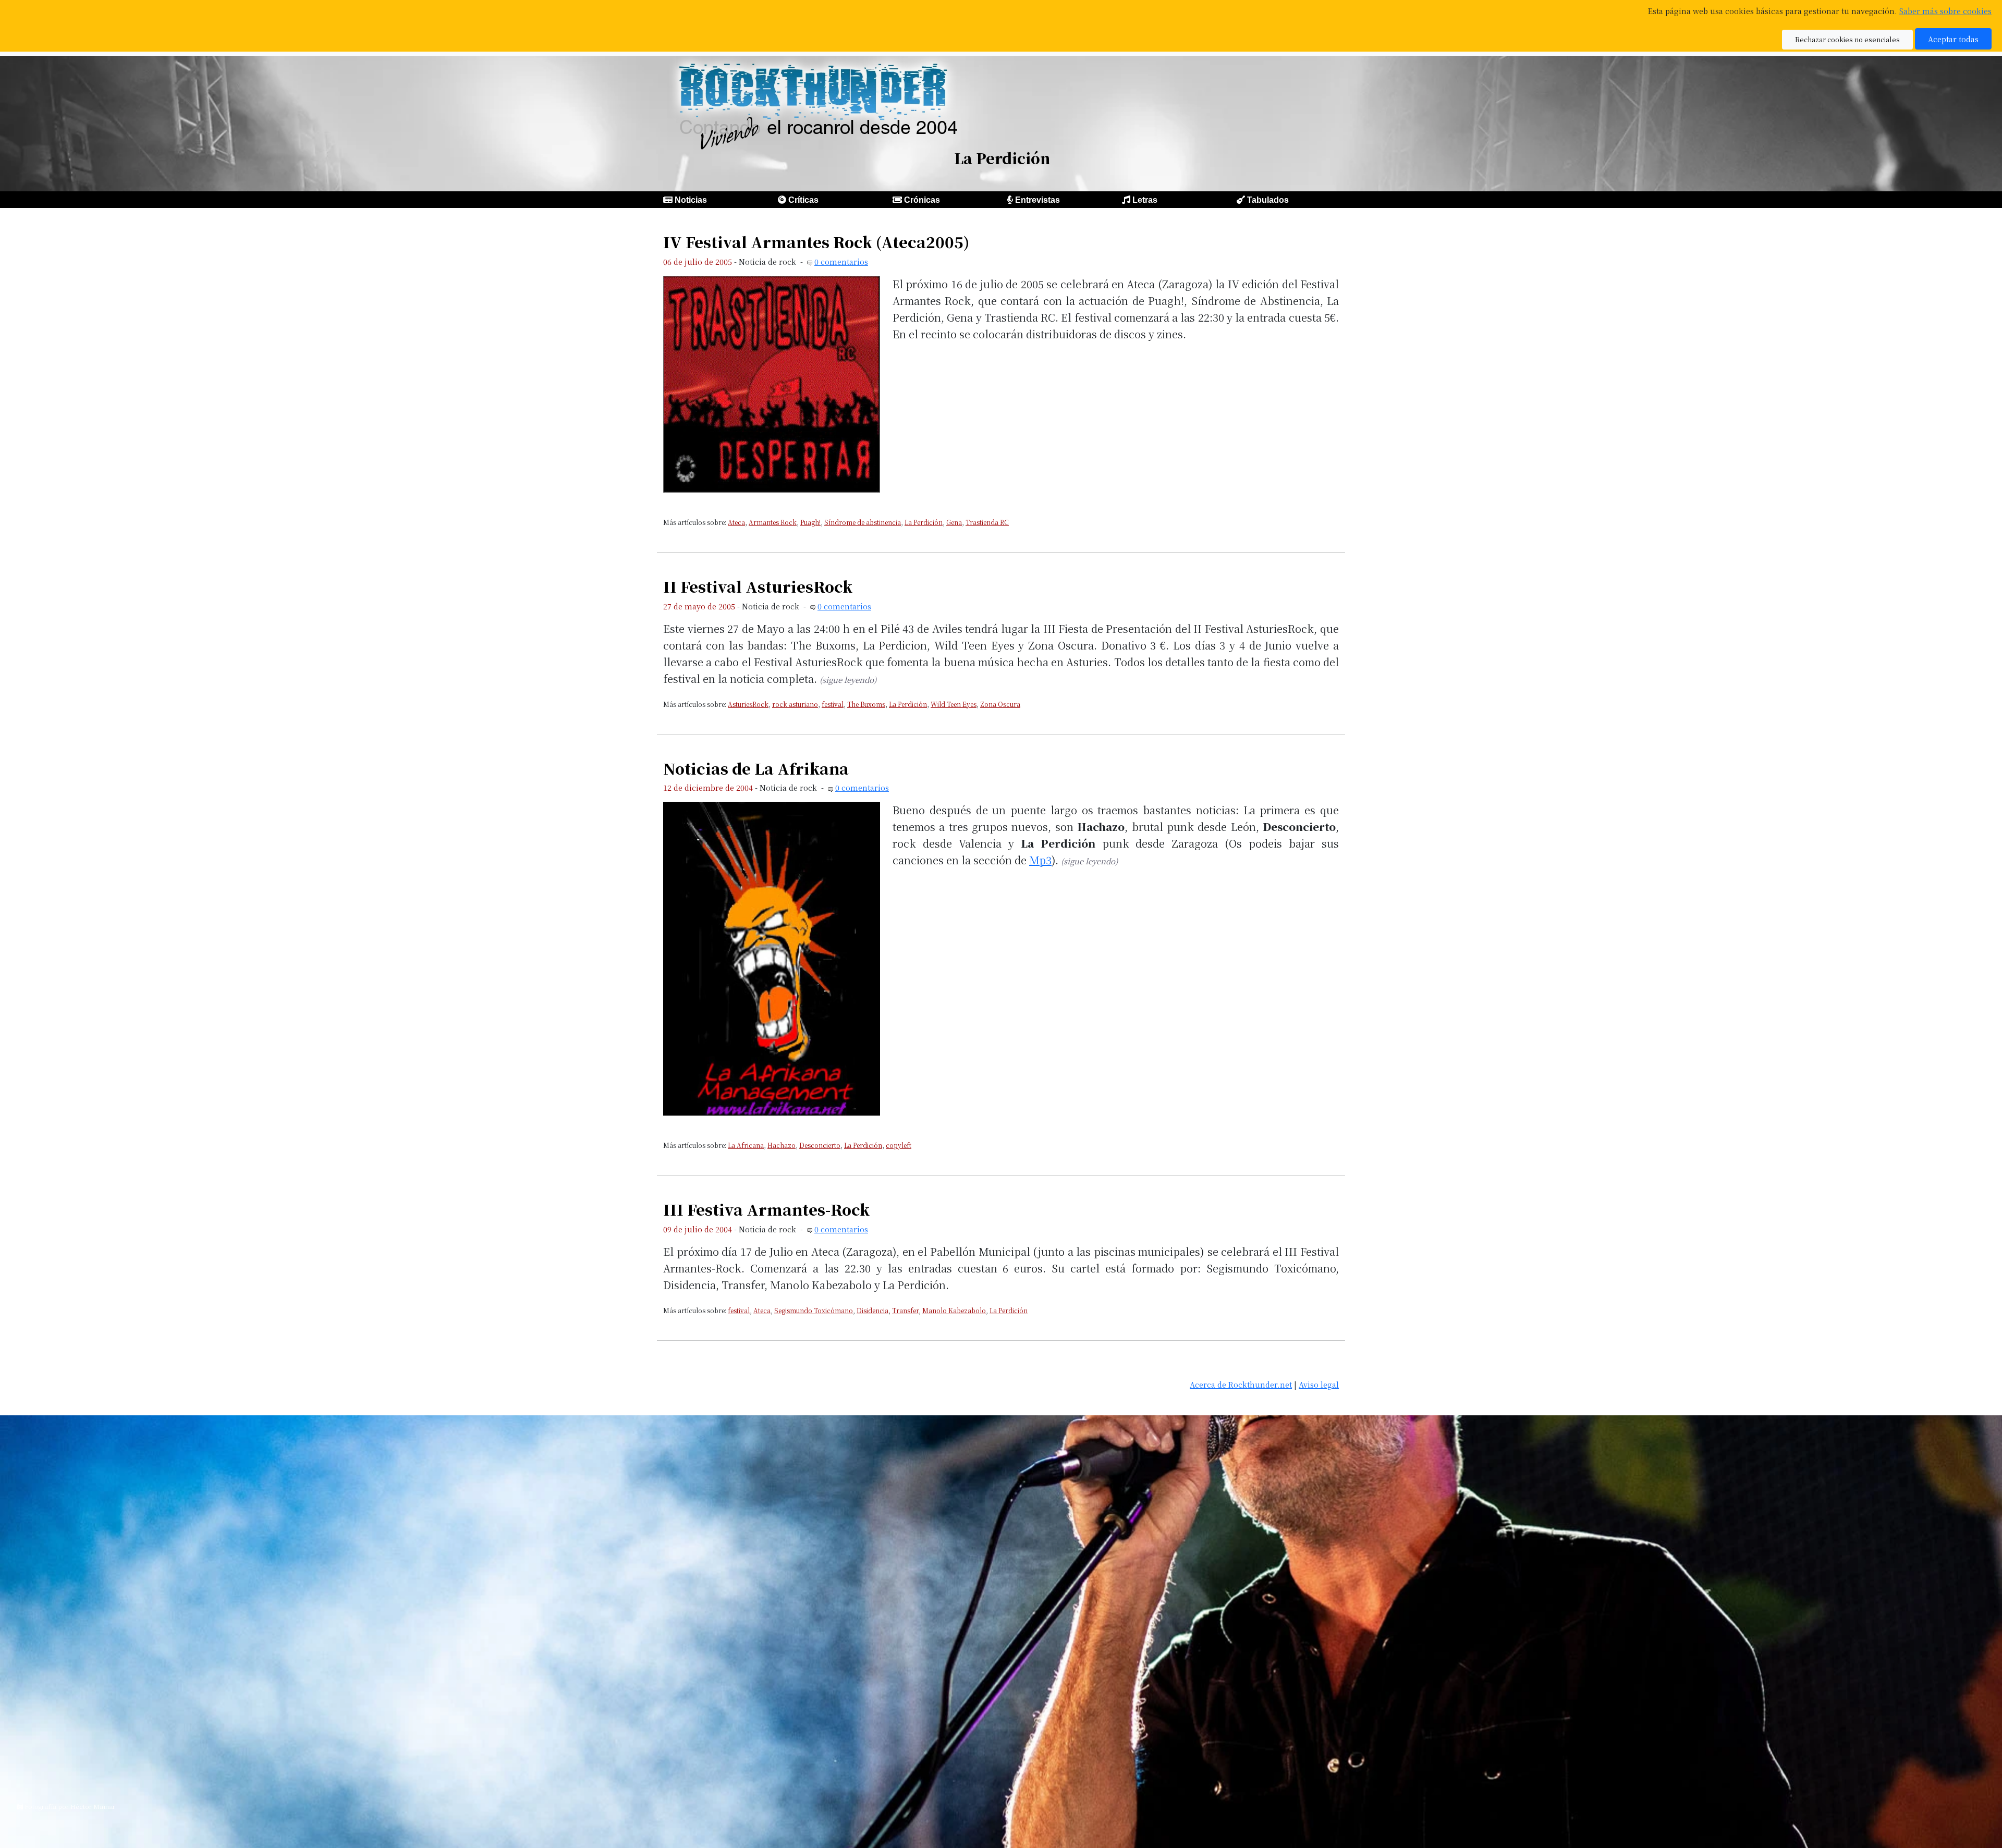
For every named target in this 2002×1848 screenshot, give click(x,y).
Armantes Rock (773, 522)
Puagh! (810, 522)
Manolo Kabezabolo (954, 1310)
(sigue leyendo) (848, 680)
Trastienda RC (987, 522)
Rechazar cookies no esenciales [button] (1847, 39)
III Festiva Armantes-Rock (766, 1209)
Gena (954, 522)
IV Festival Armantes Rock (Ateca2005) (816, 242)
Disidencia (872, 1310)
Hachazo (782, 1145)
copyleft (899, 1145)
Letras (1145, 200)
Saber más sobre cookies (1945, 11)
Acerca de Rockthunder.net (1241, 1384)
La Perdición (924, 522)
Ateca (736, 522)
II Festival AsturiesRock (758, 586)
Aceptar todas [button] (1953, 39)
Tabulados (1268, 200)
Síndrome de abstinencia (863, 522)
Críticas (803, 200)
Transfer (905, 1310)
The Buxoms (866, 704)
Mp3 (1040, 860)
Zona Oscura (1000, 704)
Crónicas (922, 200)
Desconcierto (820, 1145)
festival (833, 704)
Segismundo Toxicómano (814, 1310)
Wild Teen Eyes (954, 704)
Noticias (691, 200)
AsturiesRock (748, 704)
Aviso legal (1319, 1384)
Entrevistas (1037, 200)
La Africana (746, 1145)
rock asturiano (795, 704)
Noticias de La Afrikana (756, 768)
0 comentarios (841, 261)
